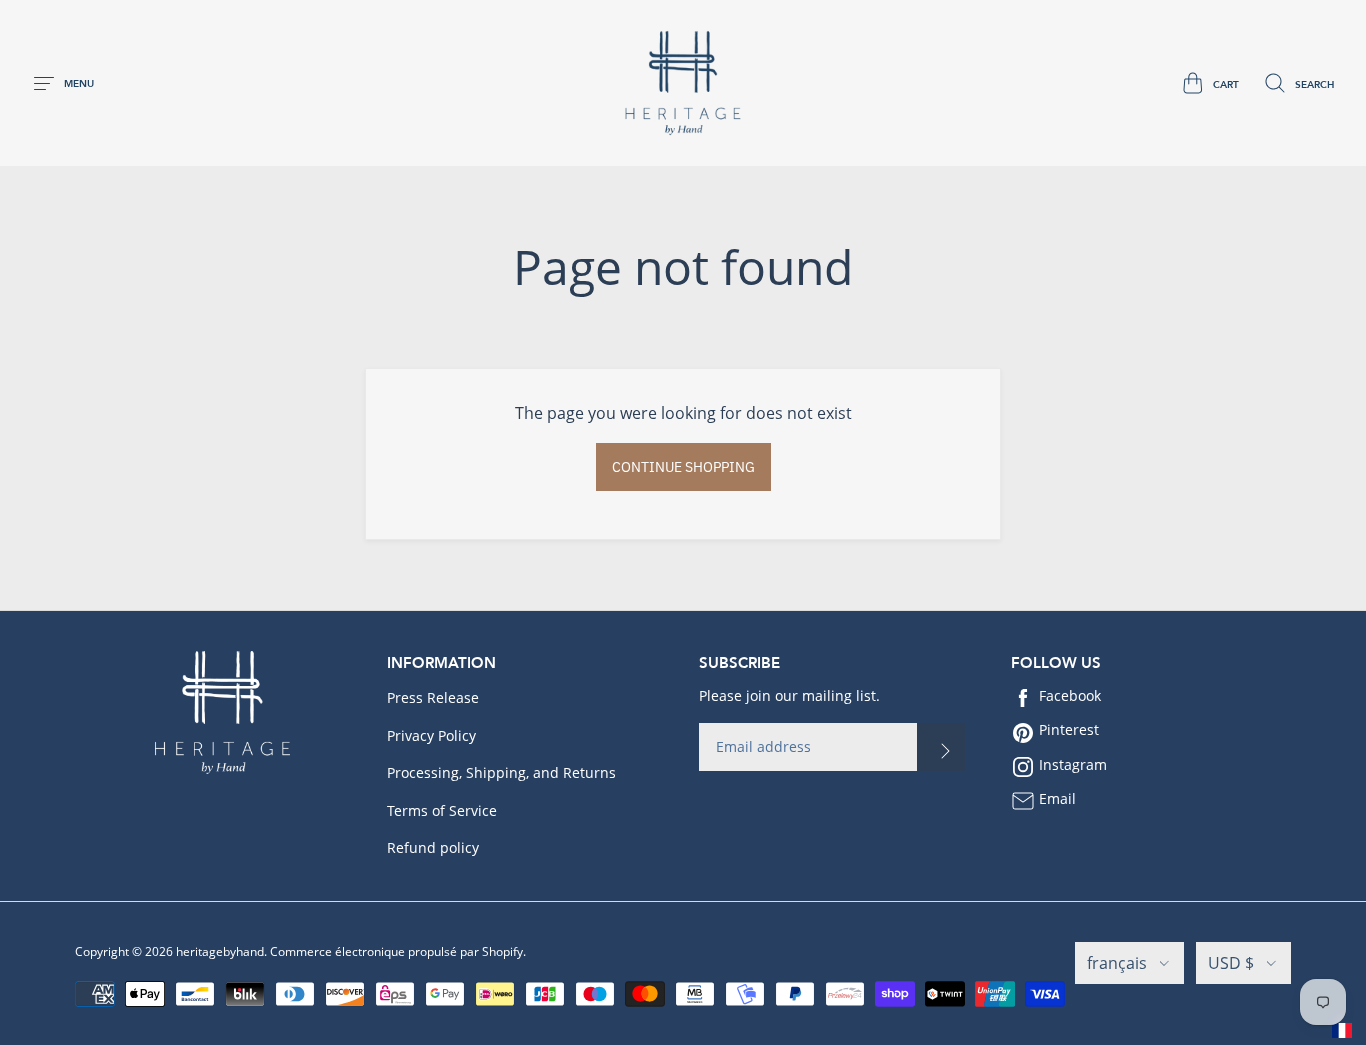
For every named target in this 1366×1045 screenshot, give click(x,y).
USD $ (1231, 963)
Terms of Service (442, 810)
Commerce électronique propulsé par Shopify (396, 951)
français (1117, 963)
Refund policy (433, 847)
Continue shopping (683, 467)
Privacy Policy (431, 735)
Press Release (433, 697)
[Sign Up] (941, 747)
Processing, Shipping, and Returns (501, 772)
